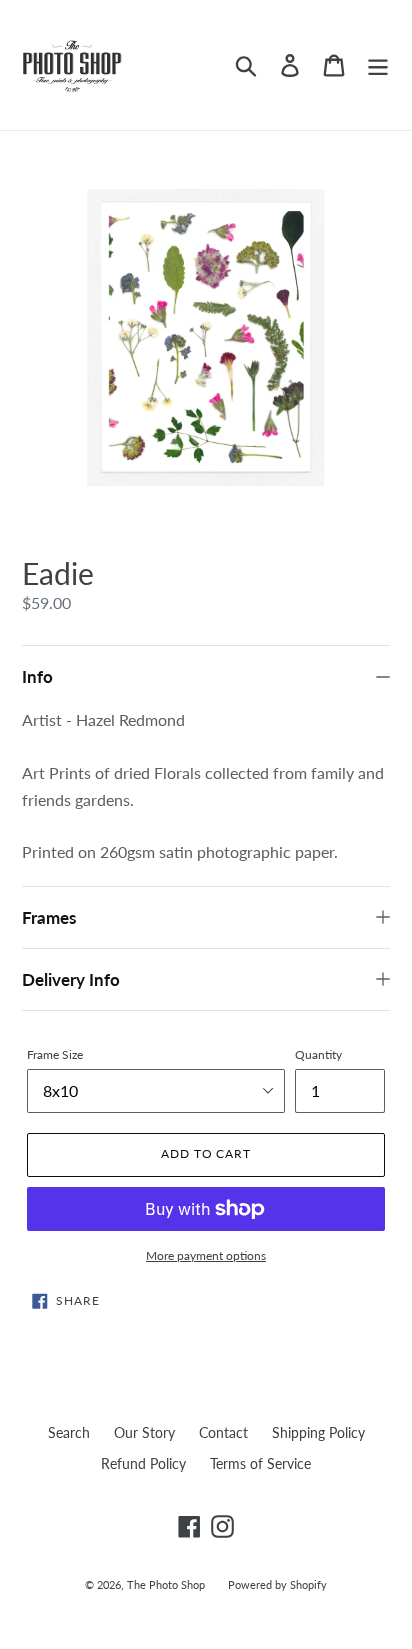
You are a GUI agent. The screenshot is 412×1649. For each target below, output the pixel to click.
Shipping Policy (318, 1432)
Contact (223, 1432)
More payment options (206, 1255)
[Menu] (378, 65)
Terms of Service (260, 1463)
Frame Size (55, 1054)
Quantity (318, 1054)
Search (69, 1432)
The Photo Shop (167, 1584)
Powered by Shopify (277, 1584)
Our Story (144, 1432)
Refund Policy (143, 1463)
